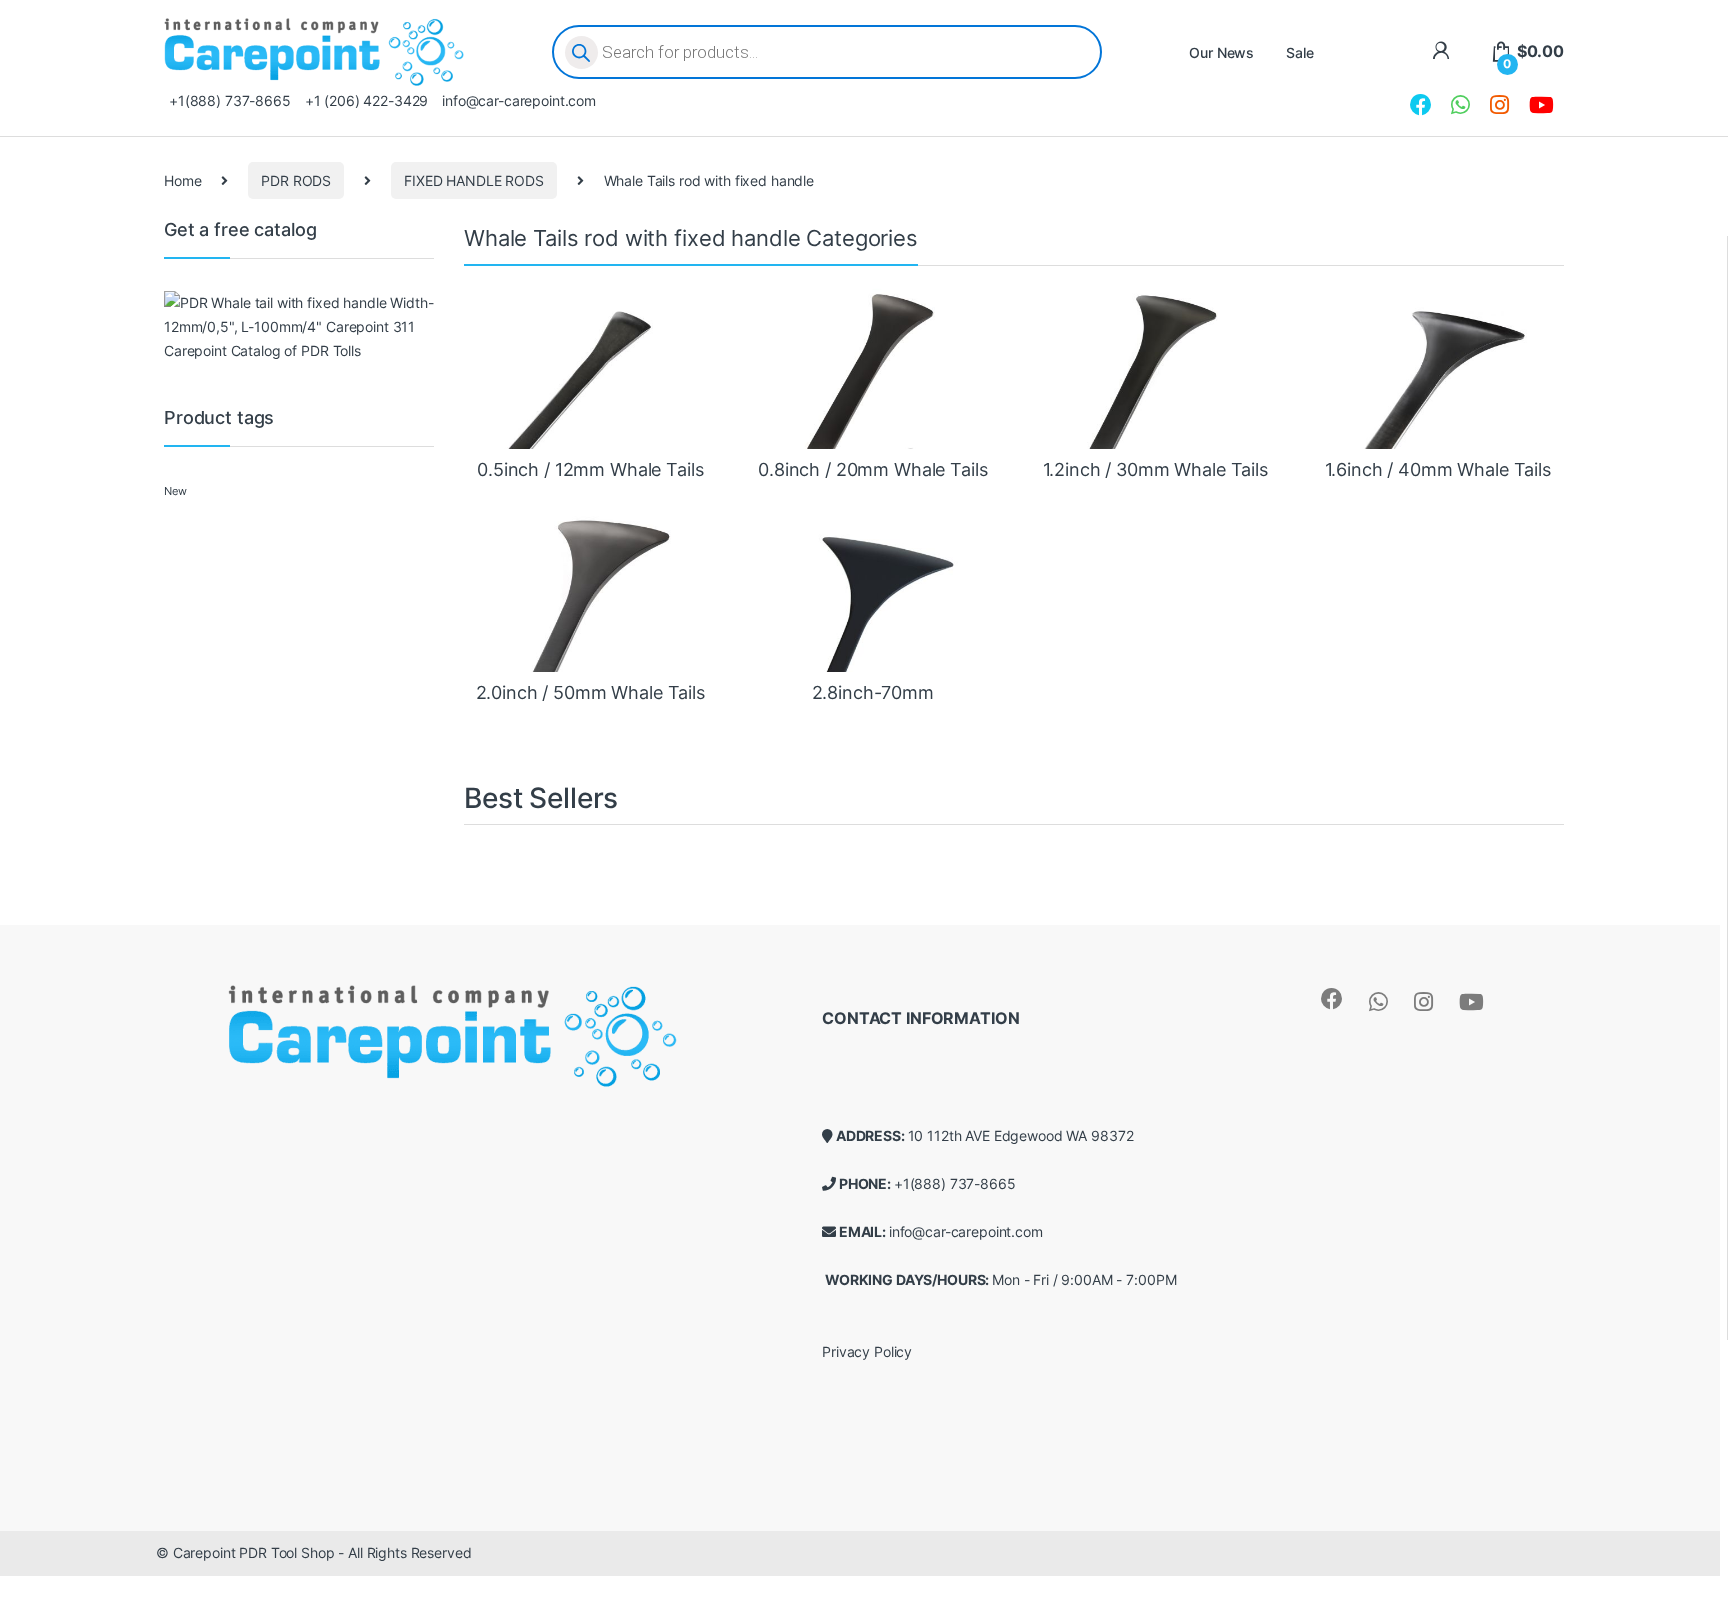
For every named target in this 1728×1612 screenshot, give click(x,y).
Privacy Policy (867, 1351)
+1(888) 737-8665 (230, 100)
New (175, 491)
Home (182, 180)
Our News (1221, 52)
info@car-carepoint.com (519, 100)
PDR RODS (296, 180)
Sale (1299, 52)
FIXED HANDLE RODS (474, 180)
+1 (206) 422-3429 (367, 100)
